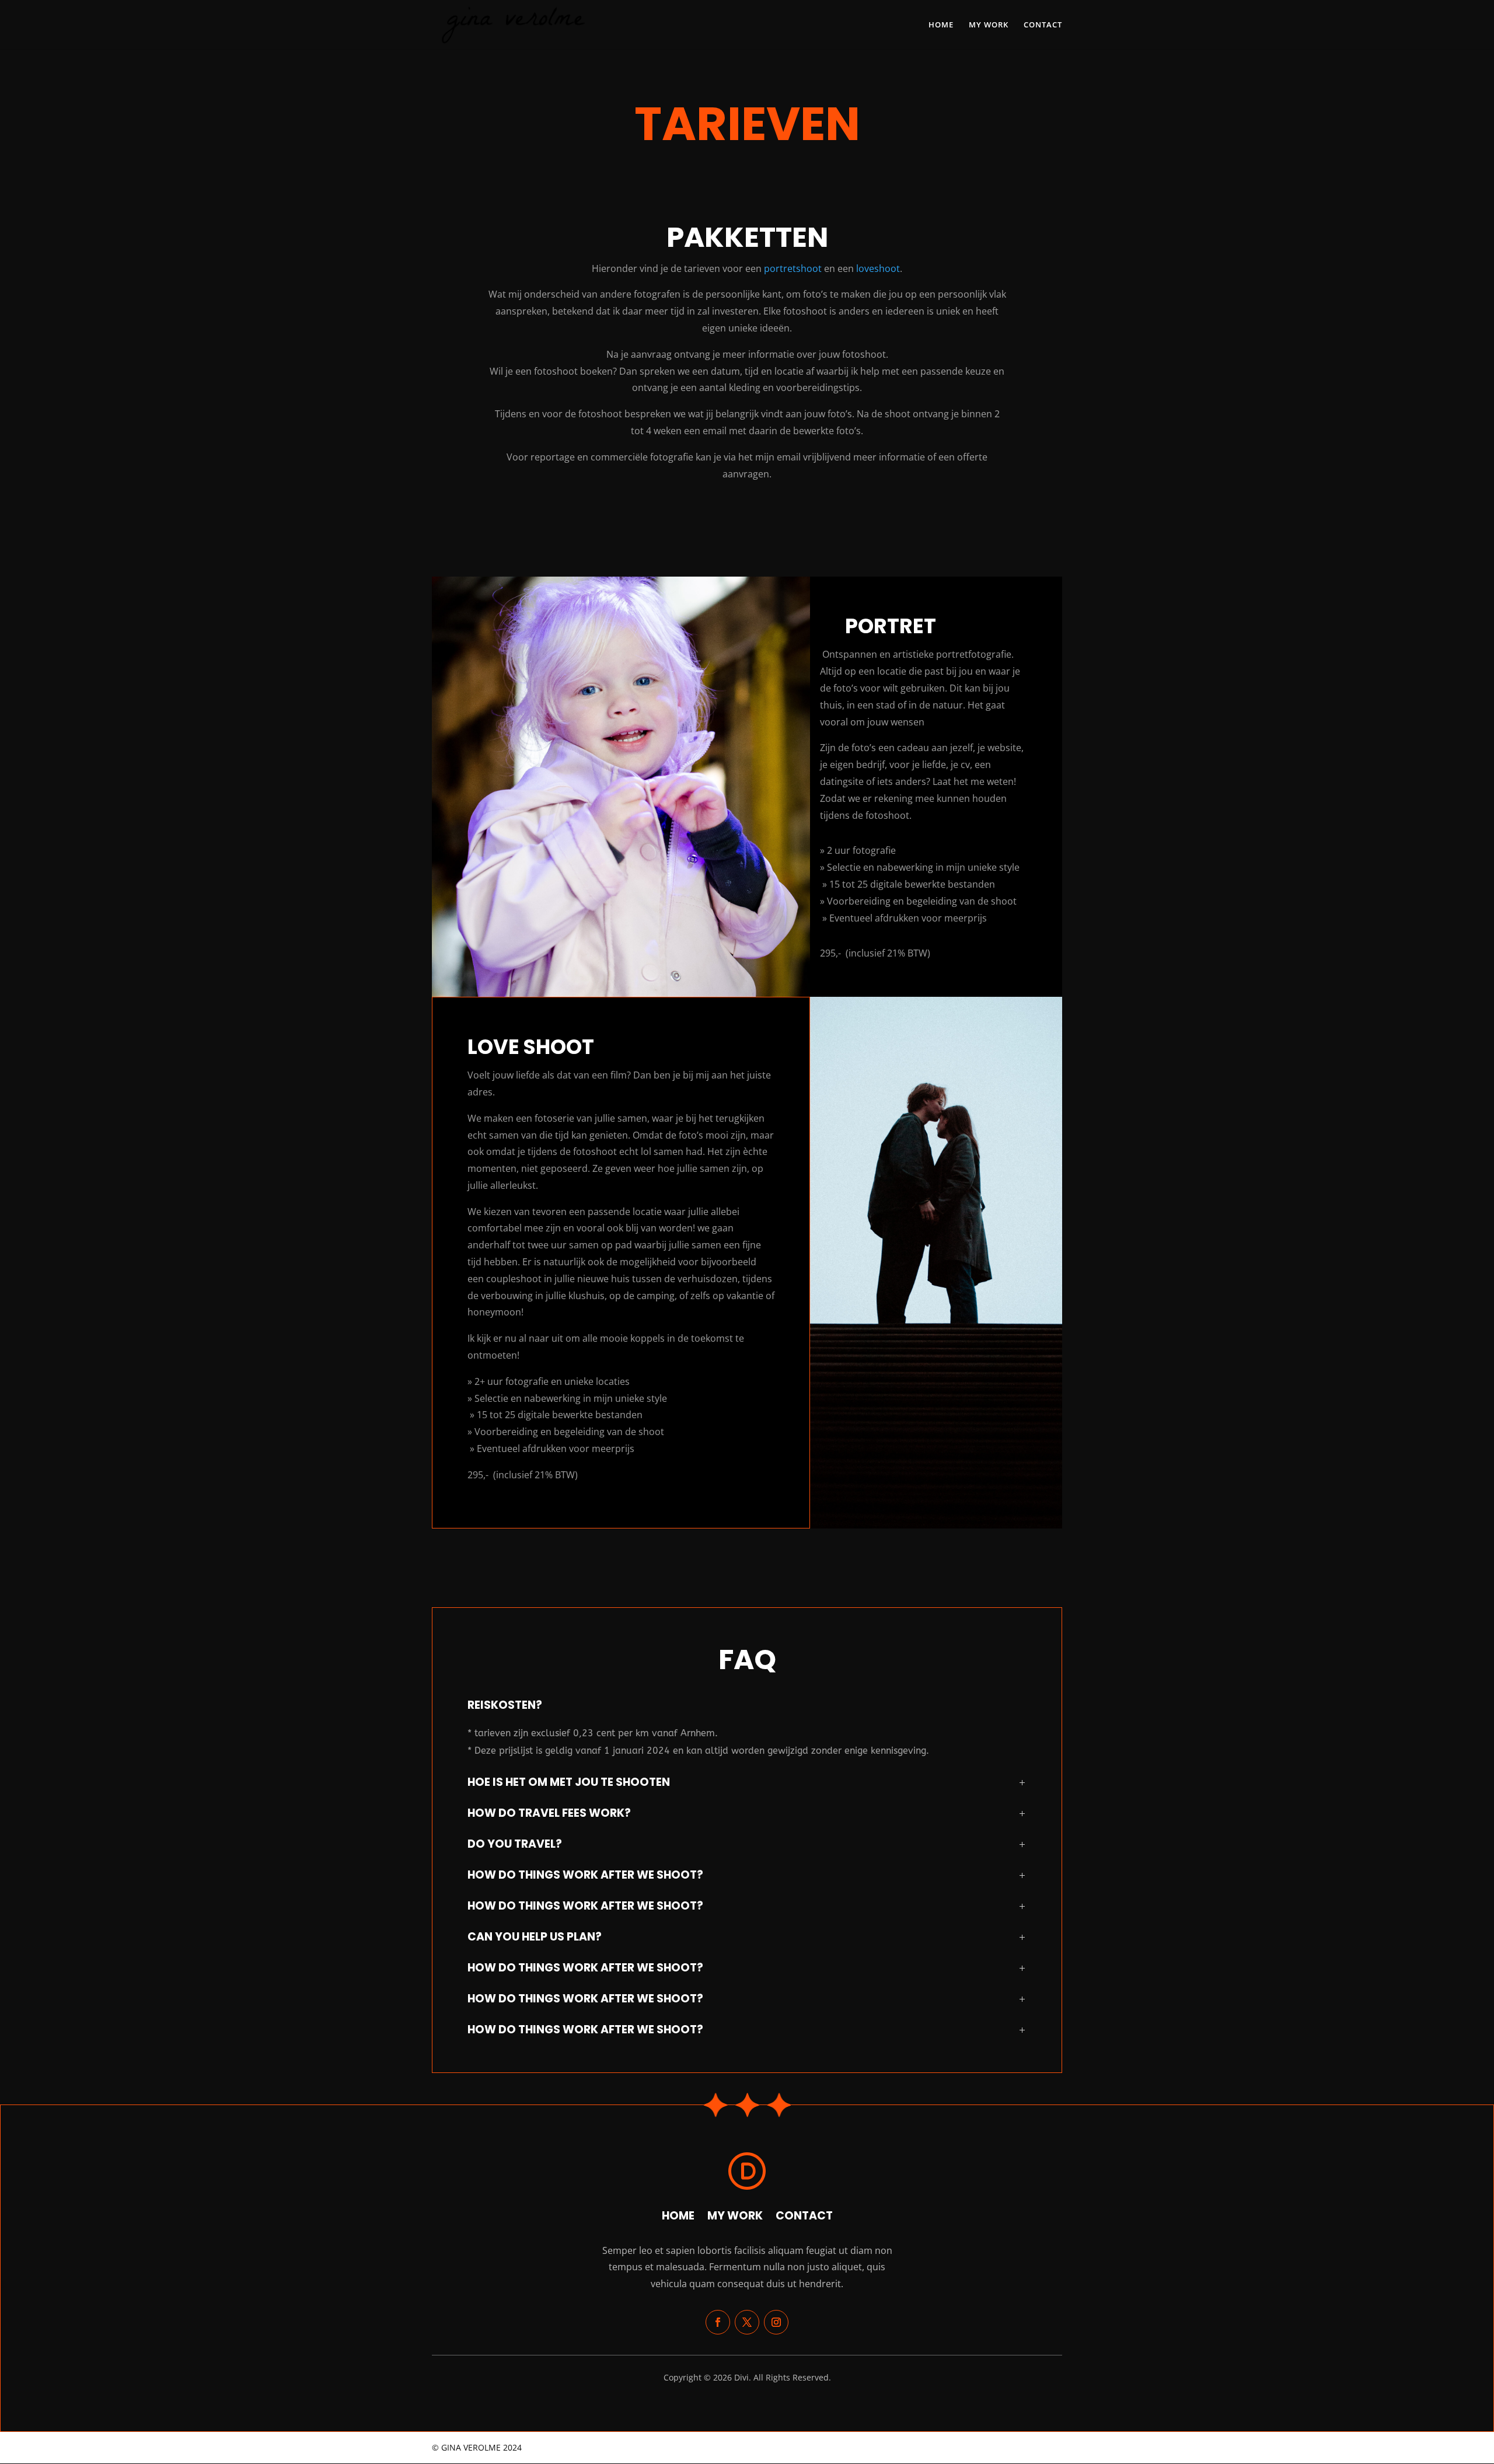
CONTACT (1043, 25)
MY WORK (989, 25)
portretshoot (792, 268)
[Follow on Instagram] (776, 2322)
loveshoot (878, 268)
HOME (941, 25)
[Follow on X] (747, 2322)
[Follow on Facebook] (718, 2322)
